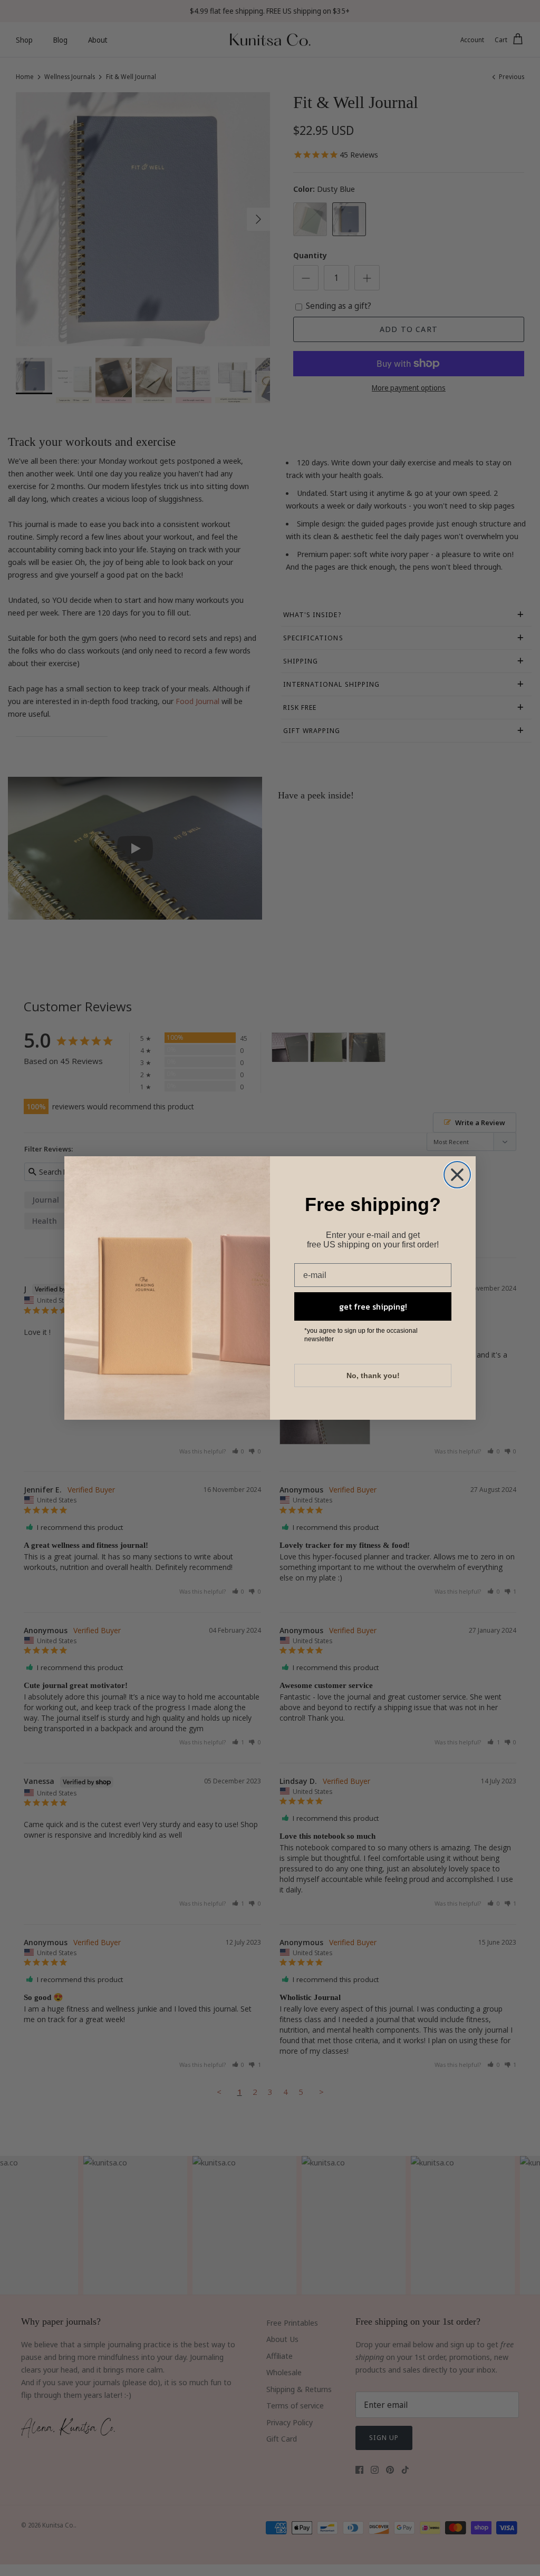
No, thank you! (373, 1375)
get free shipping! (373, 1306)
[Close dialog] (457, 1175)
